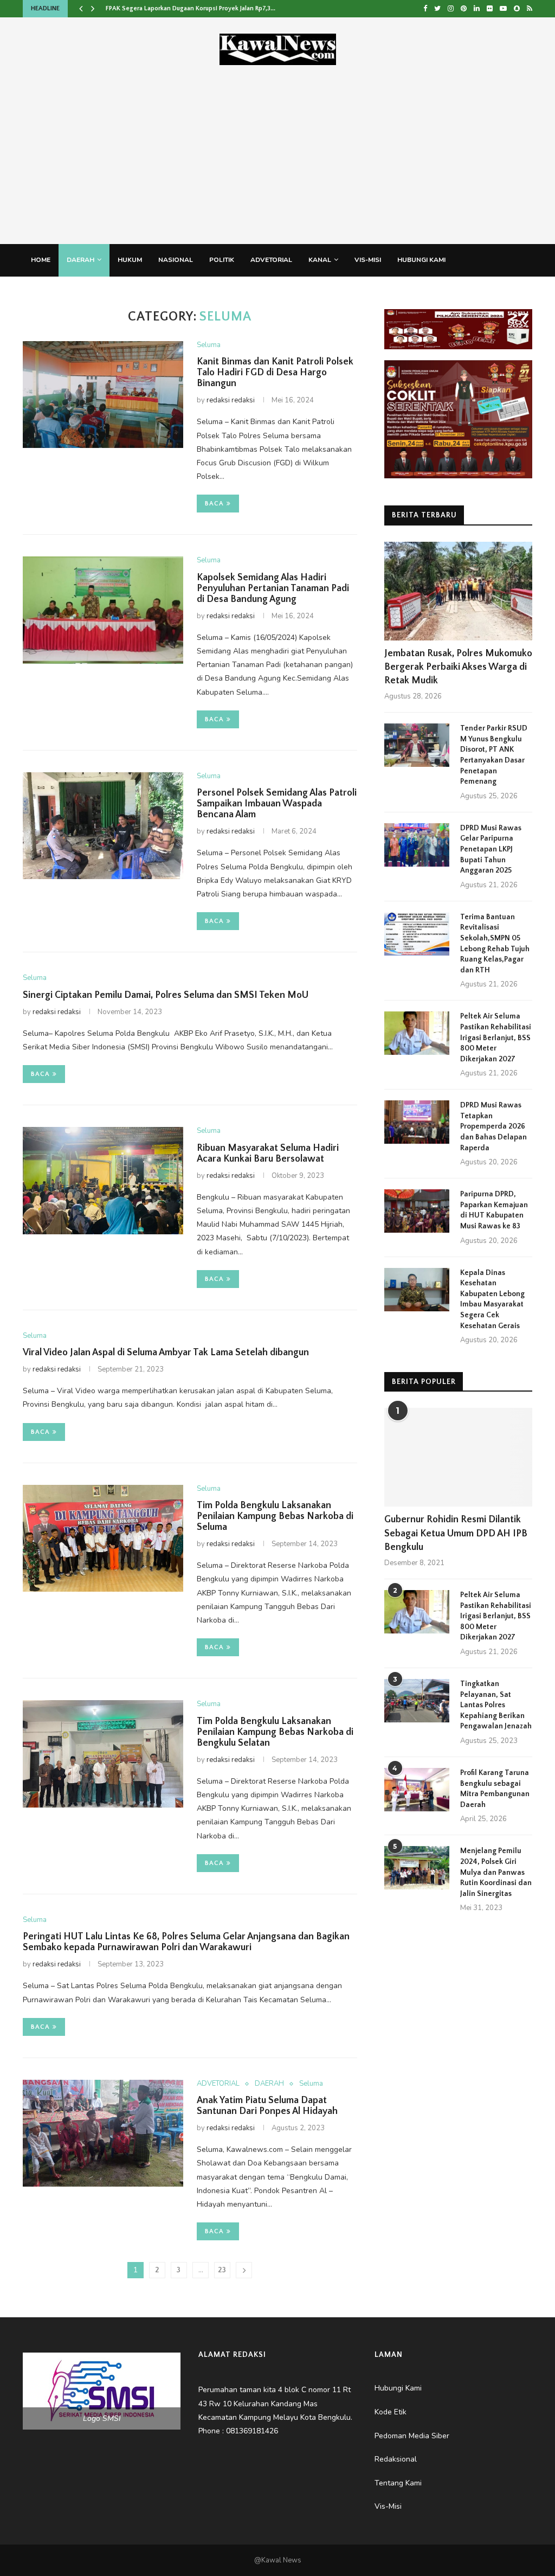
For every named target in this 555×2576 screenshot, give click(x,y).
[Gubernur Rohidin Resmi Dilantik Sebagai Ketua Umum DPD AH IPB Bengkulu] (458, 1457)
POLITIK (222, 260)
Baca (214, 504)
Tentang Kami (211, 292)
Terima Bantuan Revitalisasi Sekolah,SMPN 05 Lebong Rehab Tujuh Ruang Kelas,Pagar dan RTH (495, 944)
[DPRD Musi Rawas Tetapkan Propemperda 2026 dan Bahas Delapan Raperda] (417, 1122)
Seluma (209, 345)
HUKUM (130, 260)
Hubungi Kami (421, 260)
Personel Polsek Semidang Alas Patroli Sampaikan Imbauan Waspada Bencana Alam (277, 804)
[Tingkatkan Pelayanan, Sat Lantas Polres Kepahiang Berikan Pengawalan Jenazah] (417, 1701)
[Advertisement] (277, 146)
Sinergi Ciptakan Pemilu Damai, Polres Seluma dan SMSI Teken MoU (167, 995)
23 (222, 2270)
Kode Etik (268, 292)
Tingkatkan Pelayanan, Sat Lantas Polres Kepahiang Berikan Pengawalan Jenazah (496, 1705)
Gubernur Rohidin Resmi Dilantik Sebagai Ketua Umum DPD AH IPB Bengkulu (456, 1533)
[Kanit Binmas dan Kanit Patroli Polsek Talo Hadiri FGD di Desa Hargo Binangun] (103, 395)
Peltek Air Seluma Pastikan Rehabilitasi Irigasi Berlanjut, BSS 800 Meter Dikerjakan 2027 (496, 1037)
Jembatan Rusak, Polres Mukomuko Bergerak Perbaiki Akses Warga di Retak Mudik (458, 667)
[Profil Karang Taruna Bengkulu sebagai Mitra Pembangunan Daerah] (417, 1790)
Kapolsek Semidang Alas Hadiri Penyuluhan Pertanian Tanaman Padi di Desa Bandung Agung (273, 588)
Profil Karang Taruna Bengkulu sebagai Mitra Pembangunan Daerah (495, 1789)
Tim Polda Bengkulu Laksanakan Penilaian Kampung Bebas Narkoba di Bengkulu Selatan (275, 1732)
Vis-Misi (368, 260)
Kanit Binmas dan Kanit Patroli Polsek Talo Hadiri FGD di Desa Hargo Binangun (275, 373)
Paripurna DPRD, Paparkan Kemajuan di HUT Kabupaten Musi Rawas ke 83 (494, 1210)
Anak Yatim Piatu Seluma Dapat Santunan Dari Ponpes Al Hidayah (267, 2106)
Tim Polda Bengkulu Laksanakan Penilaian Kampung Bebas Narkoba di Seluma (275, 1516)
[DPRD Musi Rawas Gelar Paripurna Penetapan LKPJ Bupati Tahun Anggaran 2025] (417, 845)
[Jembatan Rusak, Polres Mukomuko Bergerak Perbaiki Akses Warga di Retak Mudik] (458, 591)
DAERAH (80, 260)
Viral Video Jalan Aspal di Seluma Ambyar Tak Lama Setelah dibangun (167, 1353)
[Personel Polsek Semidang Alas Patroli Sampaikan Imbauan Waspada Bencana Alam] (103, 826)
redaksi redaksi (231, 400)
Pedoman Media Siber (69, 292)
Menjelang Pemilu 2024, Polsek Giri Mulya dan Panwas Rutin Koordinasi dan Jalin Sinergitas (496, 1872)
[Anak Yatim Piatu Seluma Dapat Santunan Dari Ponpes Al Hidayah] (103, 2133)
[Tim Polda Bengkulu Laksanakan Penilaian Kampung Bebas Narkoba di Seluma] (103, 1539)
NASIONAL (176, 260)
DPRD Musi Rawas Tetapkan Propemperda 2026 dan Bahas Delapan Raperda (493, 1126)
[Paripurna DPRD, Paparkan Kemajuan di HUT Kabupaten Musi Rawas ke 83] (417, 1211)
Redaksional (147, 292)
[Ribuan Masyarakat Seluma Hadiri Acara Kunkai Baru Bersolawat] (103, 1181)
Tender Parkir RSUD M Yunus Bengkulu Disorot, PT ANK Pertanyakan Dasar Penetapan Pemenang (494, 755)
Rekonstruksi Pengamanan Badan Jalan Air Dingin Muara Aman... (198, 8)
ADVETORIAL (271, 260)
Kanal (320, 260)
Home (41, 260)
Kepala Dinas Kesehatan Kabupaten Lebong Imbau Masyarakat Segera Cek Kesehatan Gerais (492, 1299)
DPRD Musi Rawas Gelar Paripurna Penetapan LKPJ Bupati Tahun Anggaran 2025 (491, 849)
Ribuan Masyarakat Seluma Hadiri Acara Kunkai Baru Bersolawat (268, 1154)
